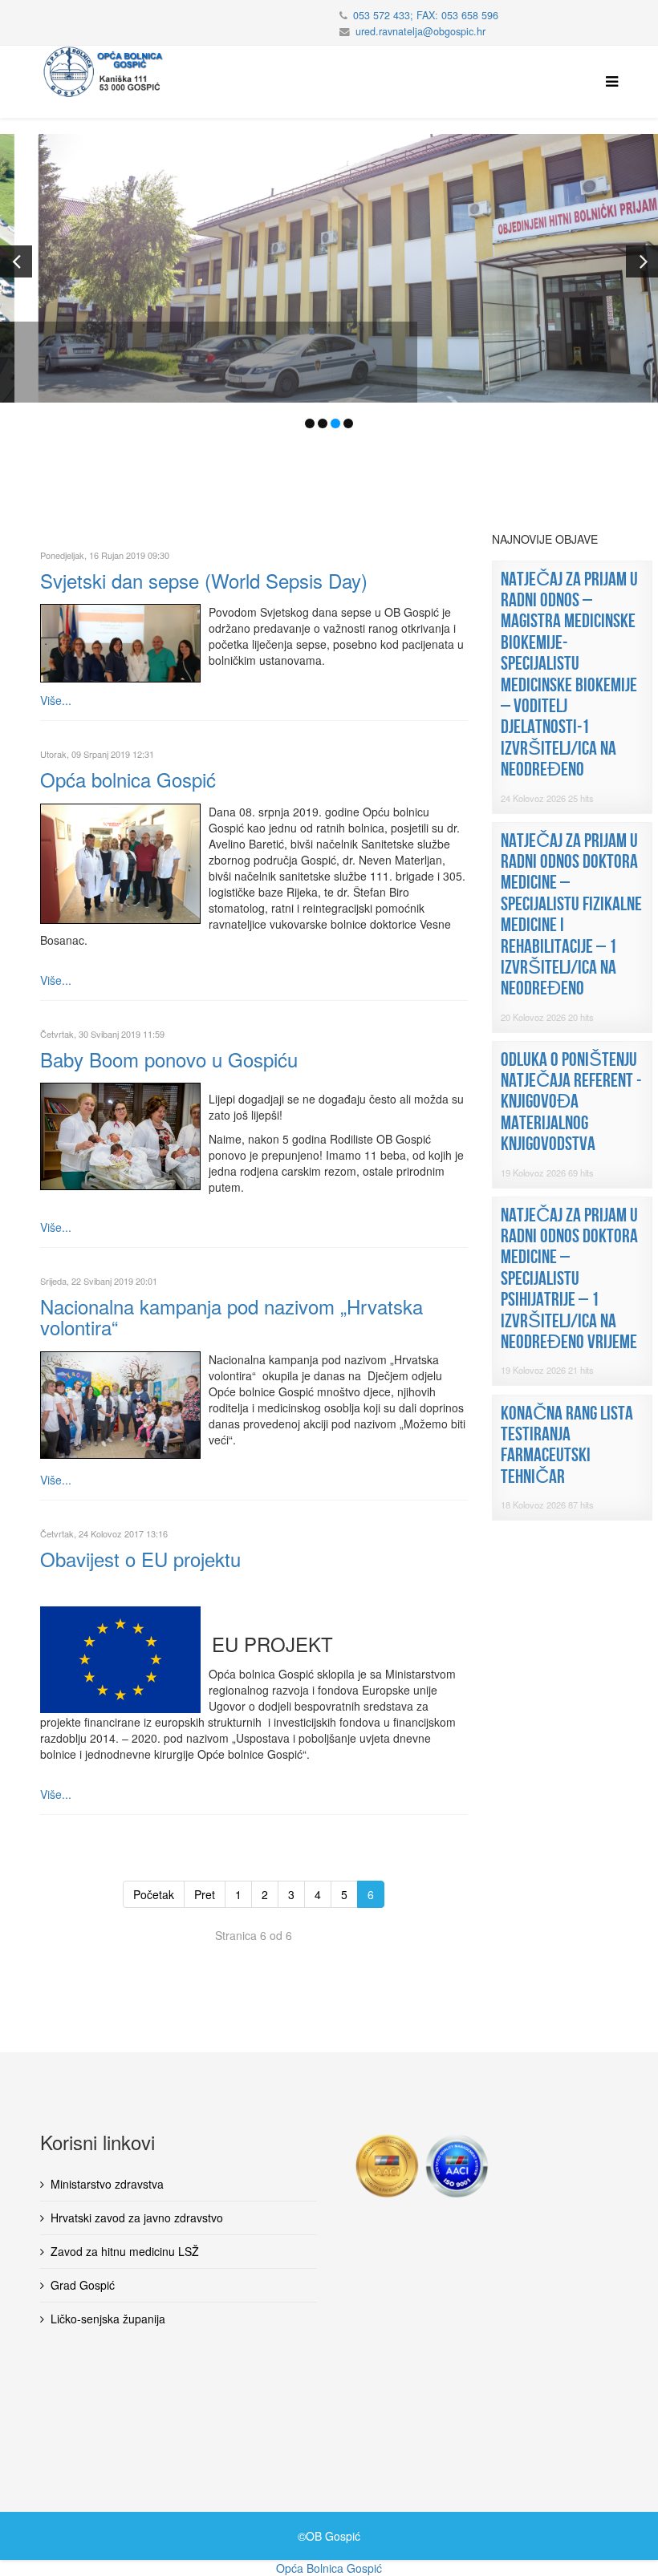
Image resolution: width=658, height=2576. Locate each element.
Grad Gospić (83, 2285)
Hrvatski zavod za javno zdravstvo (137, 2218)
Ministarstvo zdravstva (107, 2184)
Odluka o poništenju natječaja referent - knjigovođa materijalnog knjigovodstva (571, 1102)
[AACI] (422, 2166)
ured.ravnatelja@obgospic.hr (420, 31)
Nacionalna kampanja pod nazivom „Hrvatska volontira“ (232, 1316)
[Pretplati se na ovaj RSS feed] (461, 540)
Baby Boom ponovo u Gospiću (169, 1059)
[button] (16, 261)
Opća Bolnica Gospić (329, 2568)
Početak (154, 1894)
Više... (56, 700)
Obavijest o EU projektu (140, 1559)
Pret (205, 1894)
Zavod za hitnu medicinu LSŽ (125, 2251)
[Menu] (608, 82)
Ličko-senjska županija (108, 2319)
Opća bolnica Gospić (128, 779)
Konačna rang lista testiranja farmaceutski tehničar (567, 1445)
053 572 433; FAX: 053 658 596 (426, 15)
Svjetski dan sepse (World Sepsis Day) (204, 580)
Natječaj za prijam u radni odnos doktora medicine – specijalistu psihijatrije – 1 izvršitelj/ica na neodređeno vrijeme (569, 1279)
